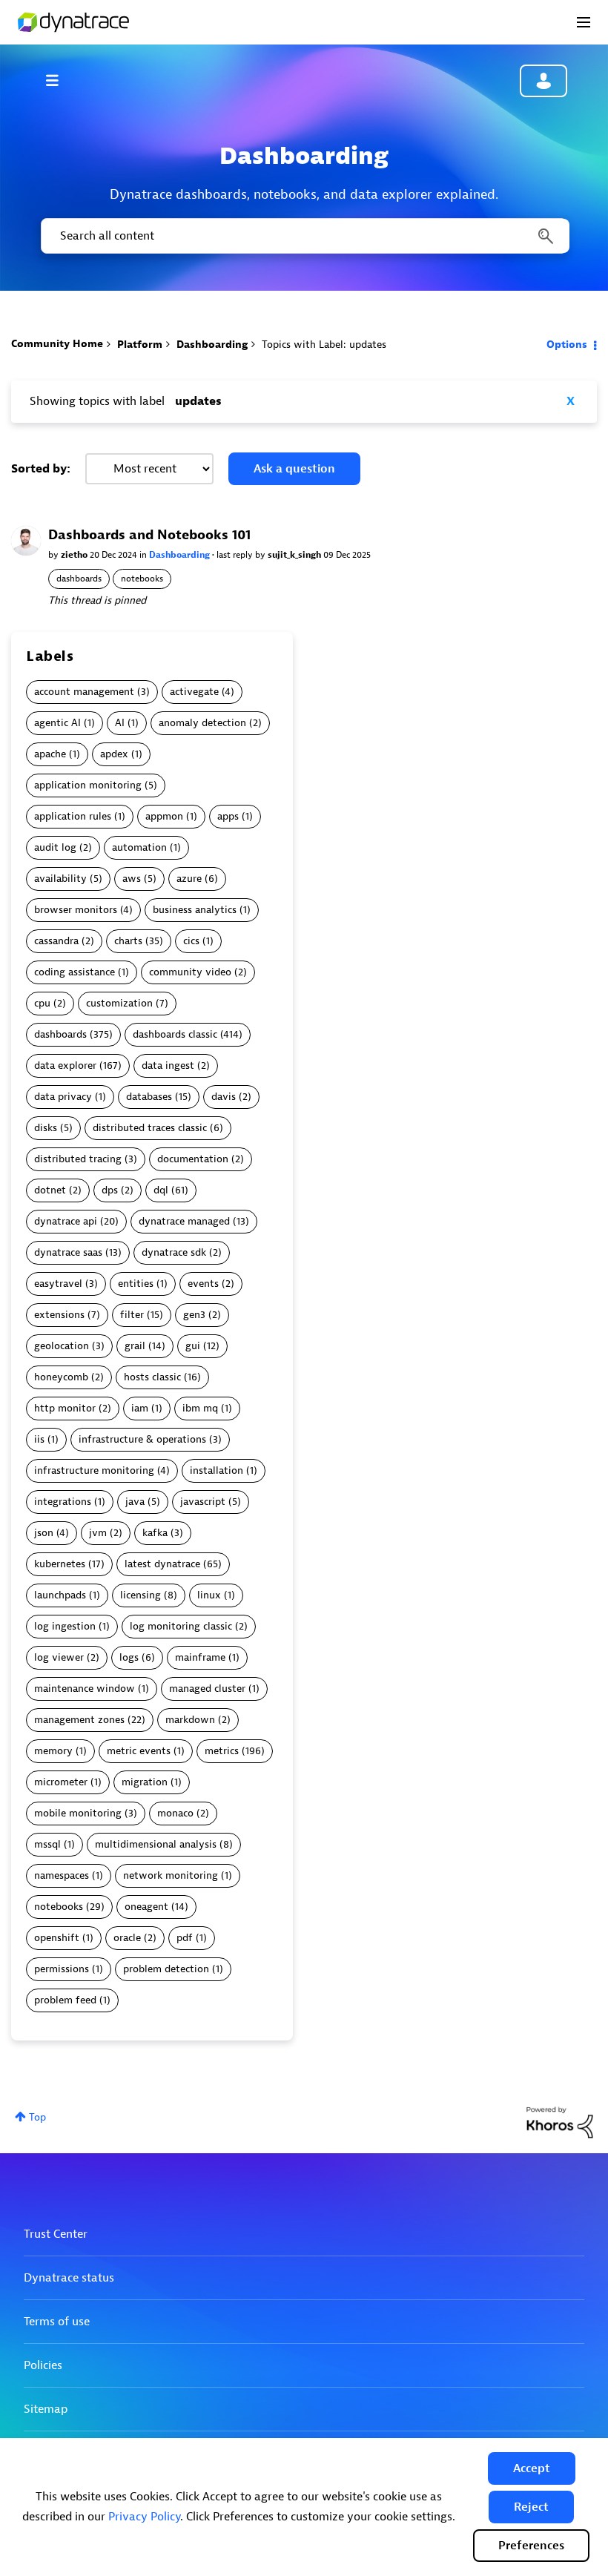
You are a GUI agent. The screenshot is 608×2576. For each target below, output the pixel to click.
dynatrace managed (184, 1221)
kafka (155, 1533)
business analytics (195, 910)
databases (149, 1097)
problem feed (65, 2000)
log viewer (59, 1657)
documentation (193, 1159)
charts (128, 941)
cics (191, 941)
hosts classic (152, 1377)
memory (53, 1751)
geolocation (62, 1346)
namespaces (62, 1875)
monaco (175, 1813)
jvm (98, 1533)
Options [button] (567, 345)
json (44, 1533)
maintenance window (85, 1689)
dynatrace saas (68, 1252)
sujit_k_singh (295, 555)
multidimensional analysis (156, 1844)
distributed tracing (78, 1159)
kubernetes (60, 1564)
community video (190, 972)
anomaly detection (202, 723)
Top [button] (37, 2117)
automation (139, 847)
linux (209, 1595)
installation (217, 1470)
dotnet (50, 1190)
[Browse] (59, 80)
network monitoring (171, 1875)
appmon (164, 816)
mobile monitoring (78, 1813)
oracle (127, 1938)
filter (132, 1315)
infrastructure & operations (142, 1439)
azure (189, 879)
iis (39, 1439)
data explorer (65, 1065)
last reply (236, 555)
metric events (139, 1751)
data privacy (63, 1097)
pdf (185, 1938)
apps (228, 816)
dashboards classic (175, 1034)
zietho (75, 555)
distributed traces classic (150, 1128)
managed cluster (207, 1689)
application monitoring (88, 785)
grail (135, 1346)
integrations (63, 1502)
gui (193, 1346)
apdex (114, 754)
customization (119, 1003)
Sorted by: (41, 469)
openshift (57, 1938)
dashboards (79, 579)
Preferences (531, 2546)
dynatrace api (66, 1221)
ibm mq (200, 1408)
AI (120, 723)
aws (132, 879)
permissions (62, 1969)
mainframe (200, 1657)
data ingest (168, 1065)
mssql (47, 1844)
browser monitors (76, 910)
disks (46, 1128)
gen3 (194, 1315)
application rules (73, 816)
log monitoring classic (181, 1626)
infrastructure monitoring (94, 1470)
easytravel (58, 1284)
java (135, 1502)
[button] (532, 2468)
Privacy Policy (144, 2517)
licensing (141, 1595)
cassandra (56, 941)
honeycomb (61, 1377)
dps (110, 1190)
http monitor (65, 1408)
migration (145, 1782)
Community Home (57, 344)
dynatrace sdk (174, 1252)
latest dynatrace (162, 1564)
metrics (222, 1751)
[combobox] (304, 236)
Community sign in (543, 81)
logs (129, 1657)
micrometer (61, 1782)
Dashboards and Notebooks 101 (149, 535)
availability (60, 879)
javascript (203, 1502)
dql (161, 1190)
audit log (55, 847)
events (203, 1284)
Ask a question (294, 469)
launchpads (60, 1595)
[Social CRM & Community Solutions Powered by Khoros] (560, 2122)
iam (140, 1408)
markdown (190, 1720)
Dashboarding (212, 345)
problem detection (166, 1969)
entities (136, 1284)
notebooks (142, 579)
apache (50, 754)
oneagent (146, 1907)
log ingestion (65, 1626)
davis (224, 1097)
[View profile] (26, 540)
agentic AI (57, 723)
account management (84, 692)
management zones (79, 1720)
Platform (140, 345)
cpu (42, 1003)
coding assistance (75, 972)
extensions (59, 1315)
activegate (194, 692)
